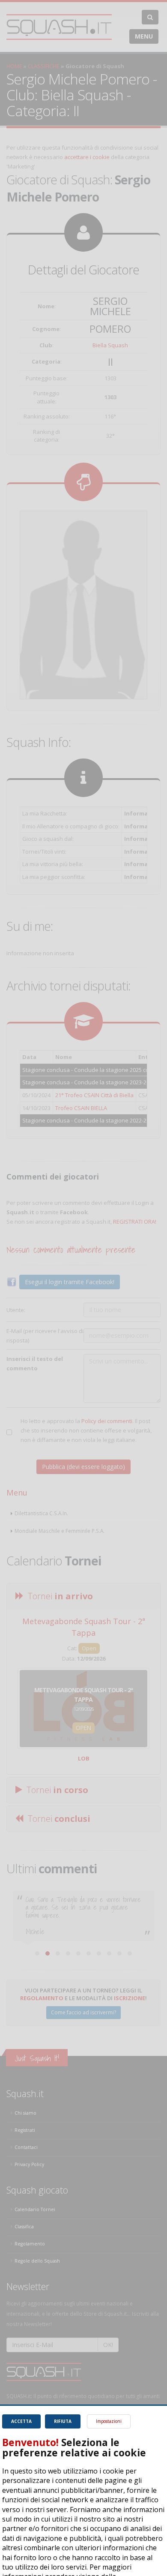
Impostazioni (109, 2421)
